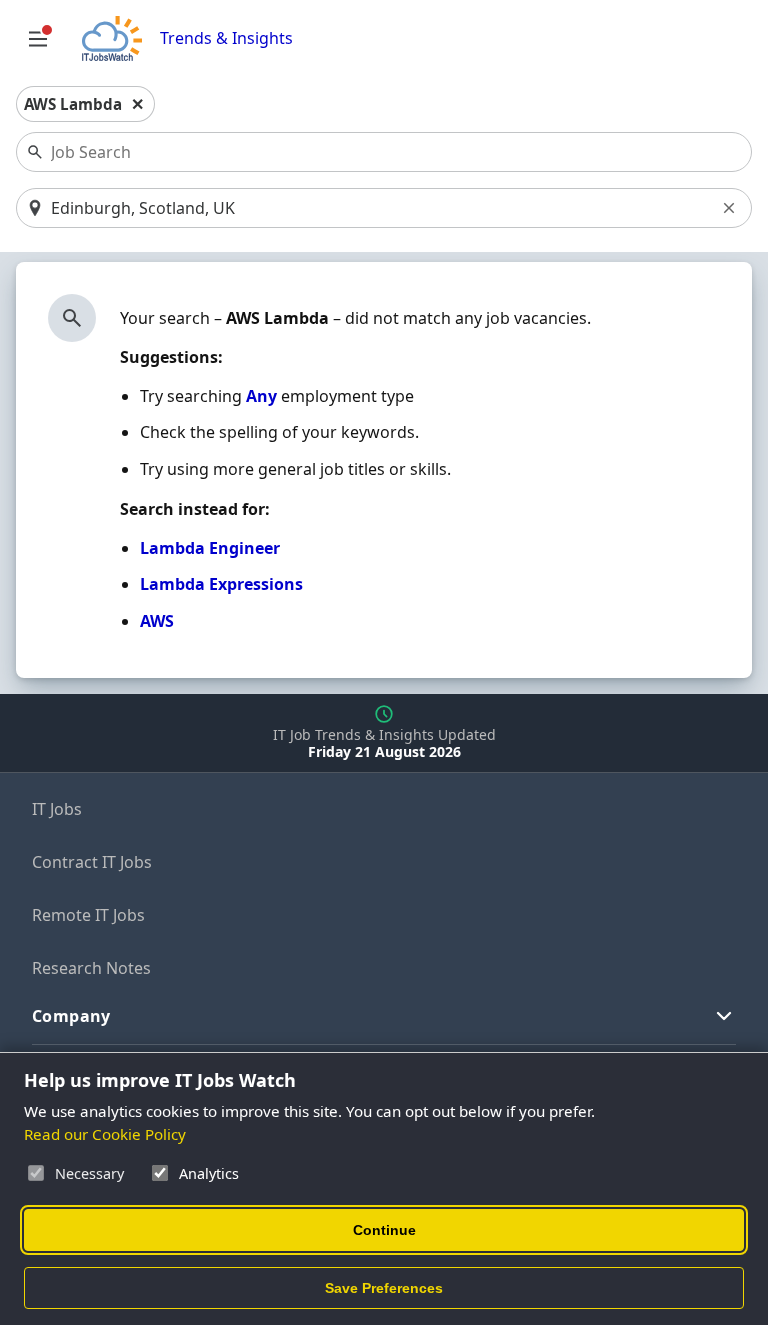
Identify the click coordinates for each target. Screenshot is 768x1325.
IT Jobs (57, 809)
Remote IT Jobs (88, 915)
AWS (157, 621)
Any (261, 396)
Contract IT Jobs (92, 862)
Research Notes (91, 968)
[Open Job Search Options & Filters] (38, 39)
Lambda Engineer (210, 548)
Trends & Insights (226, 38)
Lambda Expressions (221, 584)
